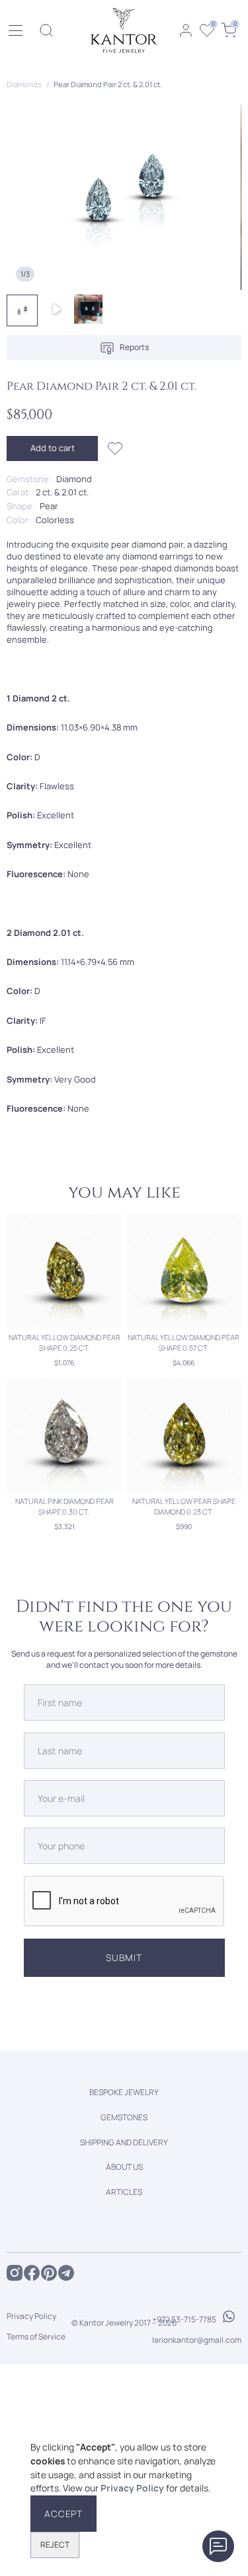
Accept (63, 2514)
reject (55, 2545)
